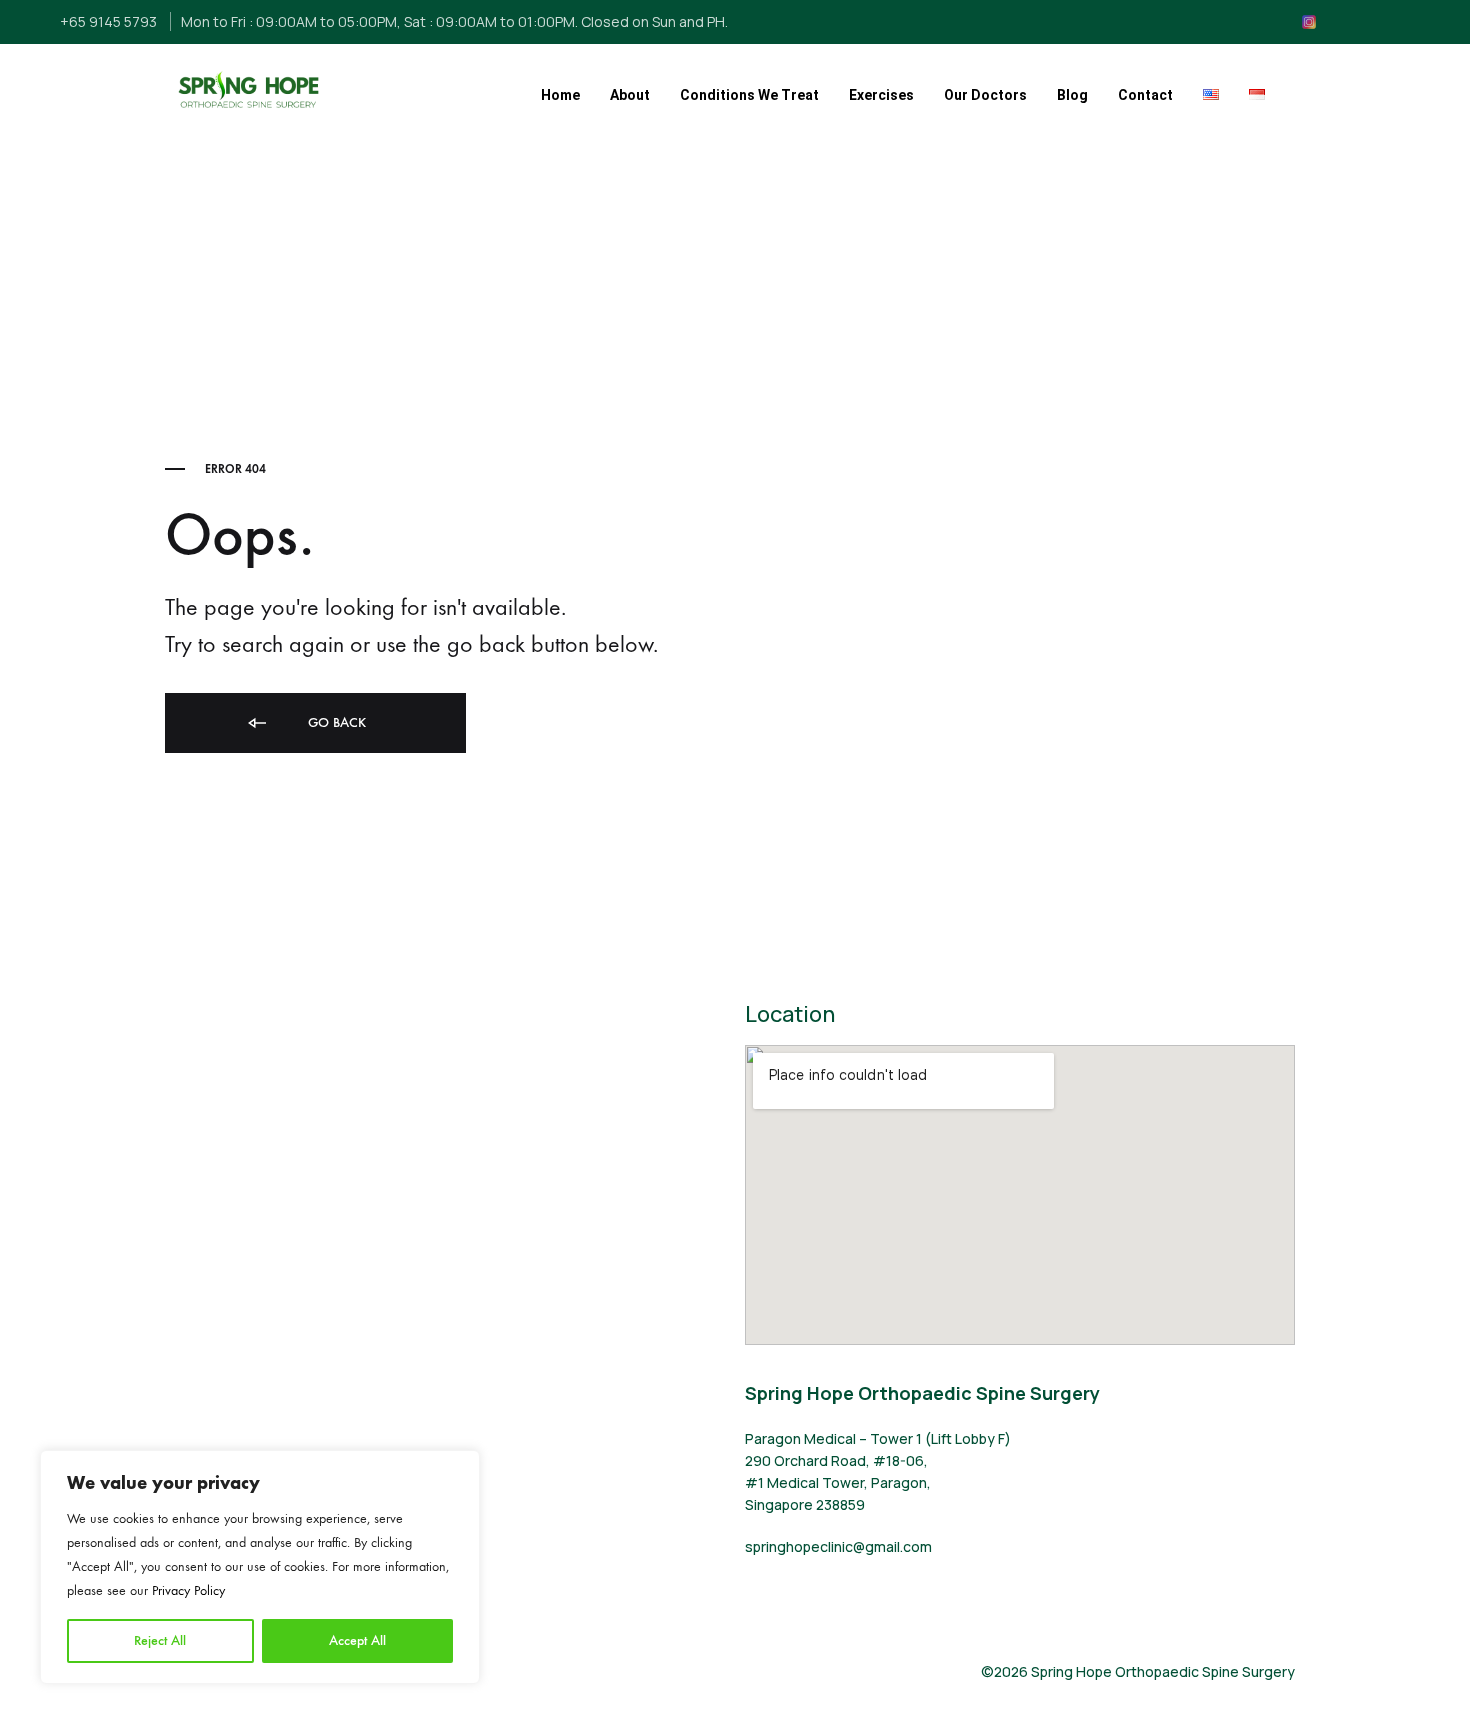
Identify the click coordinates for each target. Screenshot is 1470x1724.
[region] (260, 1567)
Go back (335, 722)
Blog (1072, 95)
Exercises (881, 95)
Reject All (160, 1640)
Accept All (357, 1640)
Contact (1145, 95)
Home (560, 95)
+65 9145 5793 (108, 21)
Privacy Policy (188, 1590)
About (630, 95)
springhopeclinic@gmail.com (838, 1546)
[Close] (459, 1467)
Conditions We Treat (749, 95)
